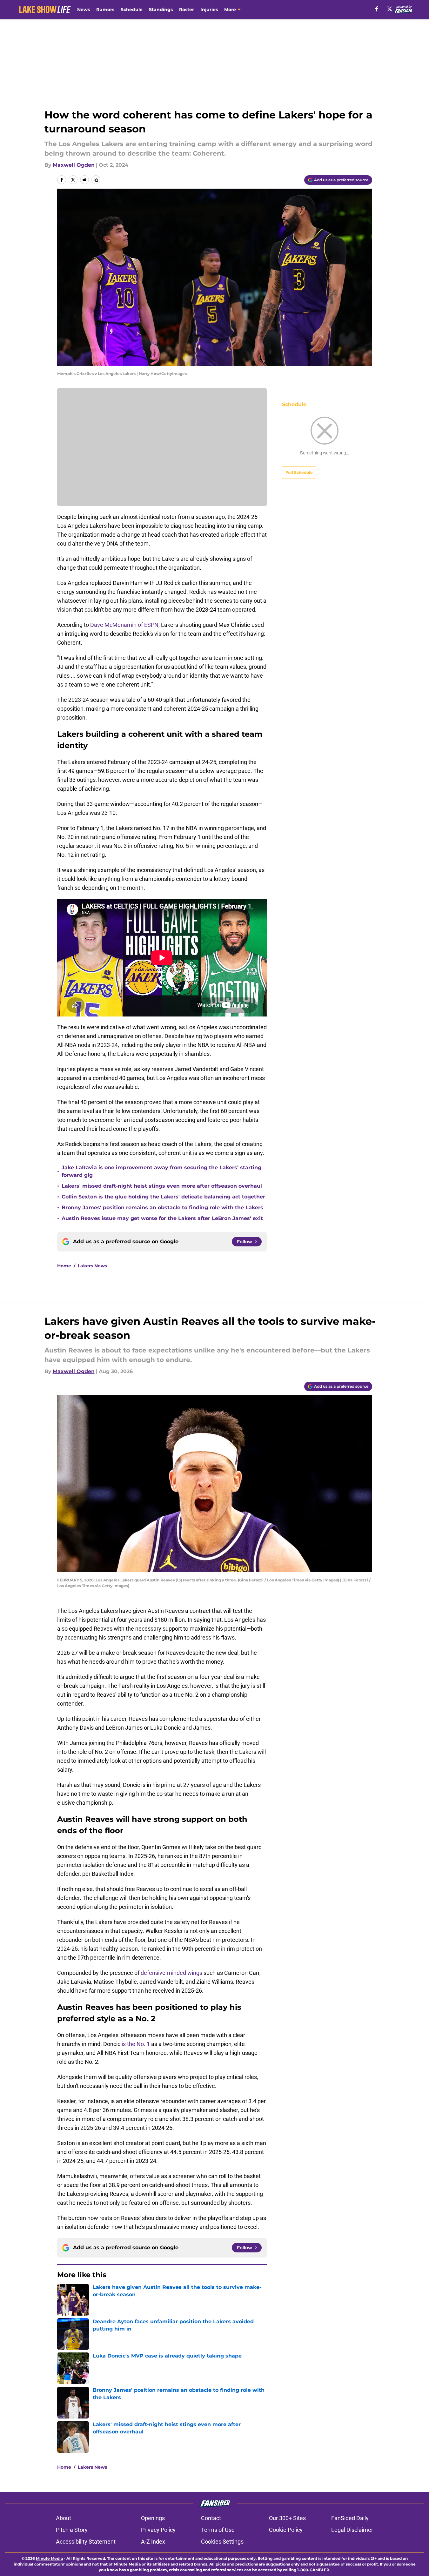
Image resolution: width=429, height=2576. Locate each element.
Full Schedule (299, 472)
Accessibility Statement (86, 2542)
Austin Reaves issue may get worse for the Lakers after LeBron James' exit (162, 1218)
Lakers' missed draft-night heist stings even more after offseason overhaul (162, 1186)
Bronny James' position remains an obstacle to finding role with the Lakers (162, 1207)
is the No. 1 (136, 2044)
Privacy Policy (158, 2530)
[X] (390, 9)
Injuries (209, 10)
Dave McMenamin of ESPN (124, 625)
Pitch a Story (72, 2530)
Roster (187, 10)
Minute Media (49, 2558)
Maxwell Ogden (74, 165)
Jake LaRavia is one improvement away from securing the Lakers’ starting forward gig (161, 1171)
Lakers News (92, 1266)
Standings (161, 10)
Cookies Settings (222, 2542)
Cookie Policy (286, 2530)
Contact (211, 2518)
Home (64, 1266)
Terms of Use (218, 2530)
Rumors (105, 10)
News (84, 10)
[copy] (96, 180)
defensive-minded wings (171, 1973)
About (64, 2518)
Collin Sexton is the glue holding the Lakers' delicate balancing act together (163, 1197)
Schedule (132, 10)
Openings (153, 2518)
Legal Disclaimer (352, 2530)
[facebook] (377, 9)
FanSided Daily (350, 2518)
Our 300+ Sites (287, 2518)
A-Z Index (153, 2542)
